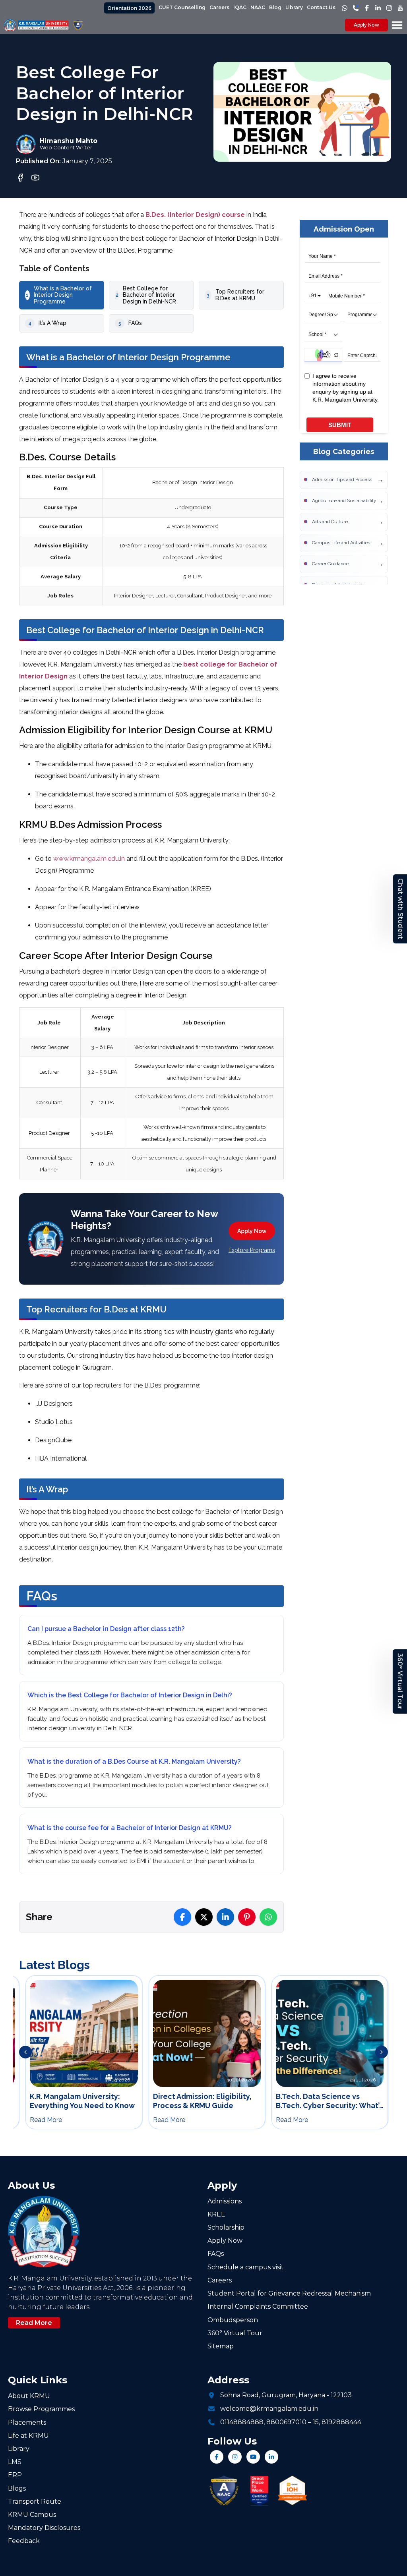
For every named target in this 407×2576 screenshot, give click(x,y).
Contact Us (321, 7)
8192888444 (341, 2422)
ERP (15, 2475)
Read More (34, 2323)
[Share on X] (204, 1917)
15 (316, 2422)
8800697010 (286, 2422)
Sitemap (221, 2346)
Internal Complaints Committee (258, 2306)
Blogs (17, 2488)
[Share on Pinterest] (247, 1917)
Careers (219, 7)
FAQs (216, 2254)
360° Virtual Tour (400, 1681)
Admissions (225, 2201)
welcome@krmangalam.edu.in (269, 2409)
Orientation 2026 (129, 8)
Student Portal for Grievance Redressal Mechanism (289, 2293)
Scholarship (226, 2227)
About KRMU (29, 2396)
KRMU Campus (32, 2515)
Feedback (24, 2541)
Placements (27, 2422)
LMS (15, 2462)
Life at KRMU (28, 2436)
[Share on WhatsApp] (268, 1917)
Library (294, 7)
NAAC (258, 7)
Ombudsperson (233, 2320)
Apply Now (366, 25)
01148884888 (242, 2422)
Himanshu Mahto (69, 141)
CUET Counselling (182, 7)
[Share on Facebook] (182, 1917)
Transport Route (35, 2502)
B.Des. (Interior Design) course (195, 215)
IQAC (240, 7)
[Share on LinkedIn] (225, 1917)
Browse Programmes (41, 2409)
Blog (275, 7)
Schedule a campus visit (246, 2267)
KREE (216, 2214)
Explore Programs (252, 1250)
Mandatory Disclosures (44, 2528)
